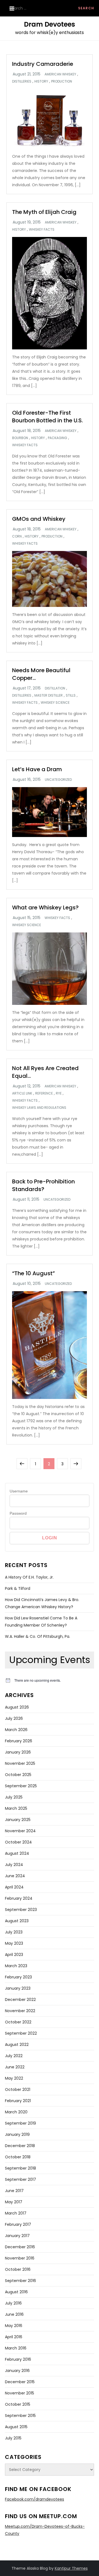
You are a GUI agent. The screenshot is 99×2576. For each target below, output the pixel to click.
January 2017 (17, 2236)
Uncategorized (58, 780)
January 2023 (18, 1988)
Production (62, 81)
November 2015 (20, 2393)
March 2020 (16, 2112)
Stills (71, 695)
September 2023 (21, 1910)
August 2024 (17, 1853)
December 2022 (20, 2000)
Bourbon (20, 438)
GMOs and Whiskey (39, 519)
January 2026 (18, 1752)
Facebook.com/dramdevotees (35, 2499)
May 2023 (14, 1943)
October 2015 (18, 2404)
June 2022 (15, 2067)
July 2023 (14, 1932)
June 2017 (14, 2191)
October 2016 (18, 2269)
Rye (59, 1093)
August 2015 (16, 2427)
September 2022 (21, 2033)
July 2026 (14, 1718)
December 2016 (20, 2247)
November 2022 (20, 2011)
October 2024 (18, 1842)
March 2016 (16, 2348)
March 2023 (16, 1966)
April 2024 (14, 1887)
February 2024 (19, 1898)
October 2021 (18, 2089)
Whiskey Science (55, 703)
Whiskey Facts (42, 230)
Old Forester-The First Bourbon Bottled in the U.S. (47, 417)
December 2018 (20, 2146)
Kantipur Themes (71, 2568)
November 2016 (20, 2258)
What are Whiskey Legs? (45, 907)
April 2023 (14, 1955)
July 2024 (14, 1865)
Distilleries (22, 81)
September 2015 (20, 2416)
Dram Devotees (50, 24)
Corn (17, 536)
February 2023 (18, 1977)
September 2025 (21, 1786)
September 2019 (20, 2123)
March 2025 (16, 1808)
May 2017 (14, 2202)
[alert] (50, 1680)
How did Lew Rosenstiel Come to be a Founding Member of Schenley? (41, 1622)
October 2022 (18, 2022)
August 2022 (17, 2045)
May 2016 (14, 2326)
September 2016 (20, 2281)
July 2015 (13, 2438)
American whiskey (60, 74)
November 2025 (20, 1763)
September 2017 (20, 2179)
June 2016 (14, 2314)
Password (18, 1513)
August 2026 (17, 1707)
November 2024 (20, 1831)
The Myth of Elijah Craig (44, 212)
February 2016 (18, 2359)
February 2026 (19, 1741)
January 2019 (17, 2134)
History (41, 81)
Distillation (55, 688)
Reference (44, 1093)
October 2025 (18, 1775)
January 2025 (18, 1820)
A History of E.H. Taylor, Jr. (29, 1577)
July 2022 (14, 2056)
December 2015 (20, 2382)
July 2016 (13, 2303)
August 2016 (16, 2292)
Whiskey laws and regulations (39, 1108)
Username (19, 1491)
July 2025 (14, 1797)
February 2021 (18, 2101)
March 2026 (16, 1730)
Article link (22, 1093)
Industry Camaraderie (43, 64)
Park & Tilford (18, 1588)
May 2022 (14, 2078)
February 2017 (18, 2224)
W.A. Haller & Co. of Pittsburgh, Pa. (38, 1636)
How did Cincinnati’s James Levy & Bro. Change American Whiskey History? (42, 1603)
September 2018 (20, 2168)
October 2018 (18, 2157)
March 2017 (16, 2213)
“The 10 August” (33, 1273)
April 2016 (14, 2337)
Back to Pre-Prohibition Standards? (43, 1185)
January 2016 (17, 2371)
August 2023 (17, 1921)
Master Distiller (49, 695)
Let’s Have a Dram (37, 769)
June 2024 (15, 1876)
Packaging (57, 438)
